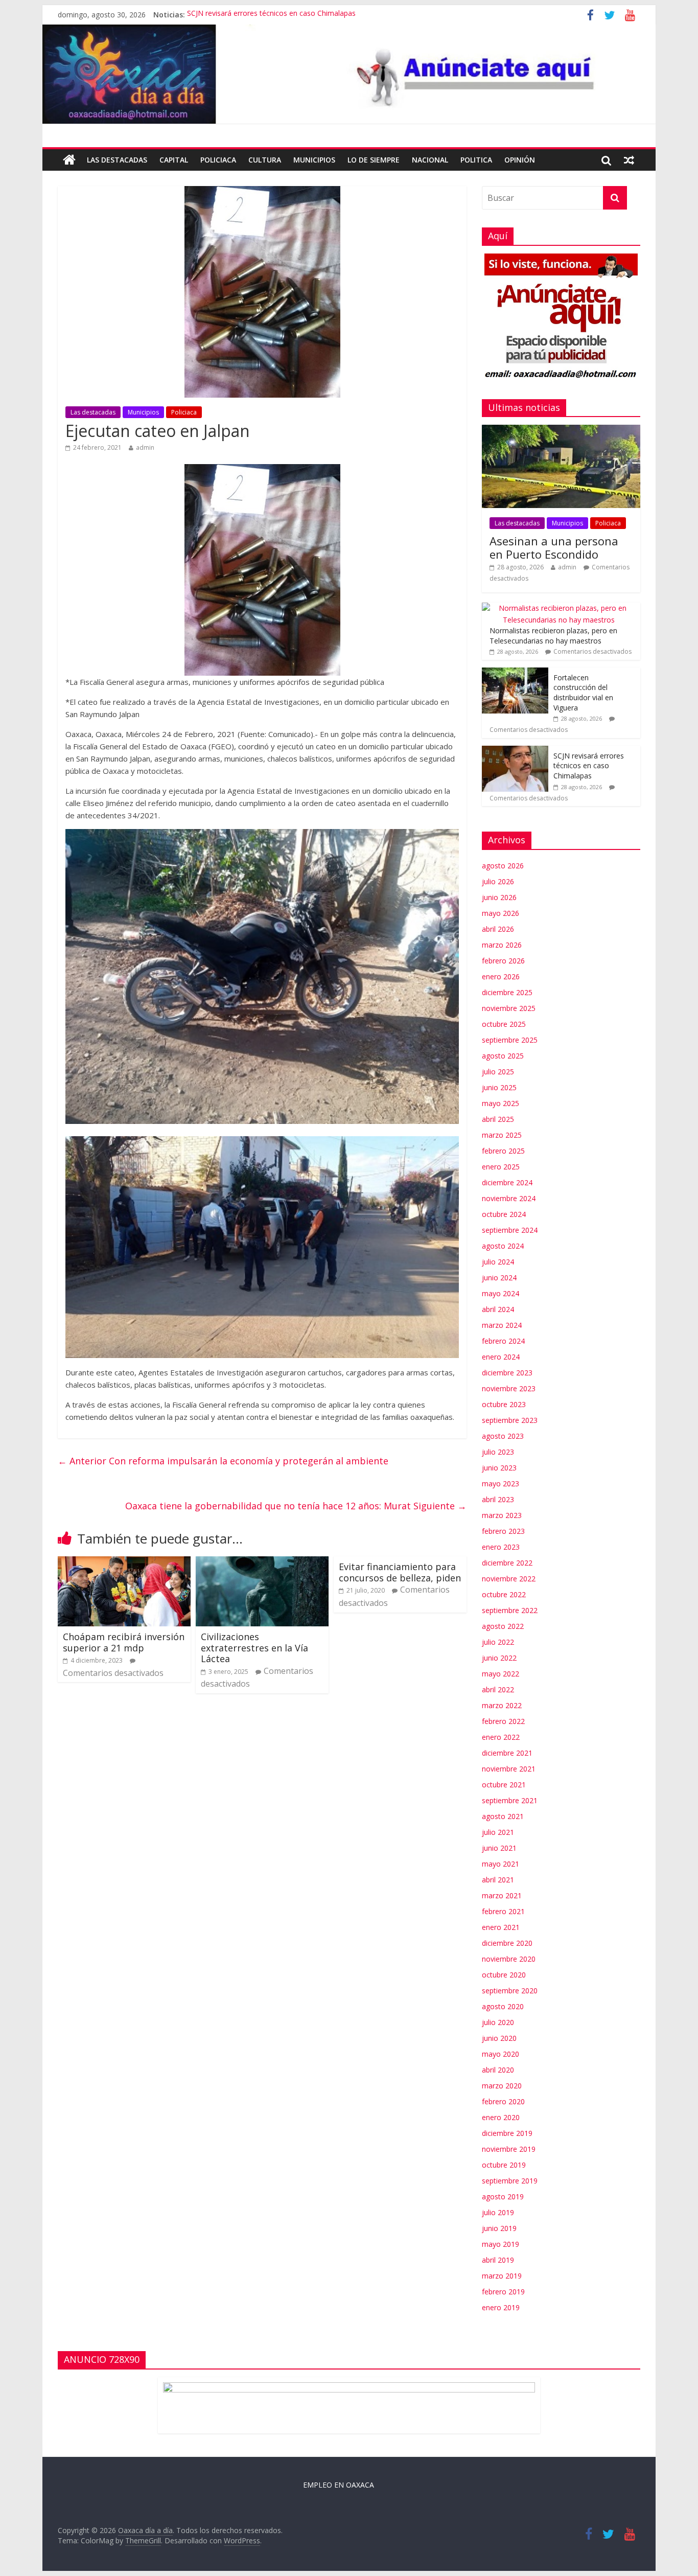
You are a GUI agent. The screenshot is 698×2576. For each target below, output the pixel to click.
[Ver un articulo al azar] (629, 160)
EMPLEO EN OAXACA (339, 2485)
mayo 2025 (501, 1103)
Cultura (265, 160)
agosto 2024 (503, 1246)
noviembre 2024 (509, 1198)
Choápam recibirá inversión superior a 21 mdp (124, 1642)
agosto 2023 (503, 1436)
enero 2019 (501, 2307)
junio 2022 (499, 1658)
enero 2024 (501, 1357)
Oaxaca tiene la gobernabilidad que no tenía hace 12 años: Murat (296, 1506)
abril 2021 (498, 1880)
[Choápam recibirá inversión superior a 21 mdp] (124, 1562)
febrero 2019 (503, 2292)
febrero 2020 (503, 2101)
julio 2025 (498, 1072)
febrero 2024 (503, 1341)
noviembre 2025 (509, 1008)
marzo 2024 (502, 1325)
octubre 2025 (504, 1024)
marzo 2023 (502, 1515)
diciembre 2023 (507, 1373)
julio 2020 (498, 2022)
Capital (174, 160)
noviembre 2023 (509, 1388)
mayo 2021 (501, 1864)
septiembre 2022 (510, 1610)
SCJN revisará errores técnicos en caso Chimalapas (271, 15)
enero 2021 (501, 1927)
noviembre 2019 (509, 2149)
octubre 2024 (504, 1214)
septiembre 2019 (510, 2181)
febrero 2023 (503, 1531)
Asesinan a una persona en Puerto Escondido (554, 547)
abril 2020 (498, 2070)
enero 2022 (501, 1737)
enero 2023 (501, 1547)
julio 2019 (498, 2212)
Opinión (520, 160)
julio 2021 (498, 1832)
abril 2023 (498, 1499)
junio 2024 (499, 1278)
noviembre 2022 (509, 1579)
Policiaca (218, 160)
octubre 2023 (504, 1404)
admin (145, 447)
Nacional (430, 160)
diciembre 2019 (507, 2133)
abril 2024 (498, 1309)
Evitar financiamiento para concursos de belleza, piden (400, 1572)
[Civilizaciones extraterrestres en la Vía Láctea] (262, 1562)
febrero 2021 (503, 1911)
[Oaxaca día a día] (349, 74)
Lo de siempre (374, 160)
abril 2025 (498, 1119)
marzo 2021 (502, 1895)
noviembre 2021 (509, 1769)
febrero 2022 (503, 1721)
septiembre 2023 (510, 1420)
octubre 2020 (504, 1975)
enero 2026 (501, 976)
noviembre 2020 (509, 1959)
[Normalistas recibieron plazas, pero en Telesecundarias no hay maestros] (559, 608)
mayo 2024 (501, 1293)
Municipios (314, 160)
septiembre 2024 (510, 1230)
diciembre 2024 (507, 1182)
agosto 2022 (503, 1626)
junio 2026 (499, 897)
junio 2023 (499, 1468)
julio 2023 (498, 1452)
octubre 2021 (504, 1785)
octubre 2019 (504, 2165)
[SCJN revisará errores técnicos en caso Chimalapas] (515, 751)
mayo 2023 (501, 1483)
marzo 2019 (502, 2276)
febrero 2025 (503, 1151)
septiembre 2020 (510, 1991)
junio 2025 (499, 1087)
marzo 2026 (502, 945)
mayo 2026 (501, 913)
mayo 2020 (501, 2054)
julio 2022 (498, 1642)
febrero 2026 (503, 961)
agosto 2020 (503, 2006)
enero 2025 (501, 1167)
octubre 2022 (504, 1594)
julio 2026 (498, 881)
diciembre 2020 (507, 1943)
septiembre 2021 (510, 1800)
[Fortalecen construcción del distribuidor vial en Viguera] (515, 673)
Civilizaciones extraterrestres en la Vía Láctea (254, 1648)
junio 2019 (499, 2228)
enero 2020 (501, 2117)
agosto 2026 (503, 866)
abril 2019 (498, 2260)
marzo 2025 (502, 1135)
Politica (476, 160)
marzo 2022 (502, 1705)
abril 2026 (498, 929)
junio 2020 (499, 2038)
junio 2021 (499, 1848)
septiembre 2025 (510, 1040)
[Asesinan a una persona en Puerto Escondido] (561, 430)
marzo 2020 (502, 2086)
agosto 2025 (503, 1056)
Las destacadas (117, 160)
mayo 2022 (501, 1674)
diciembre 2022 (507, 1563)
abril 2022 (498, 1689)
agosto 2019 (503, 2196)
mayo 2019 (501, 2244)
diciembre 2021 (507, 1753)
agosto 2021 (503, 1816)
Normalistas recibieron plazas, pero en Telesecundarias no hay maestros (553, 636)
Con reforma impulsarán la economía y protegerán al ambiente (223, 1461)
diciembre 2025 (507, 992)
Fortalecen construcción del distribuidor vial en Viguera (583, 693)
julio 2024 (498, 1262)
